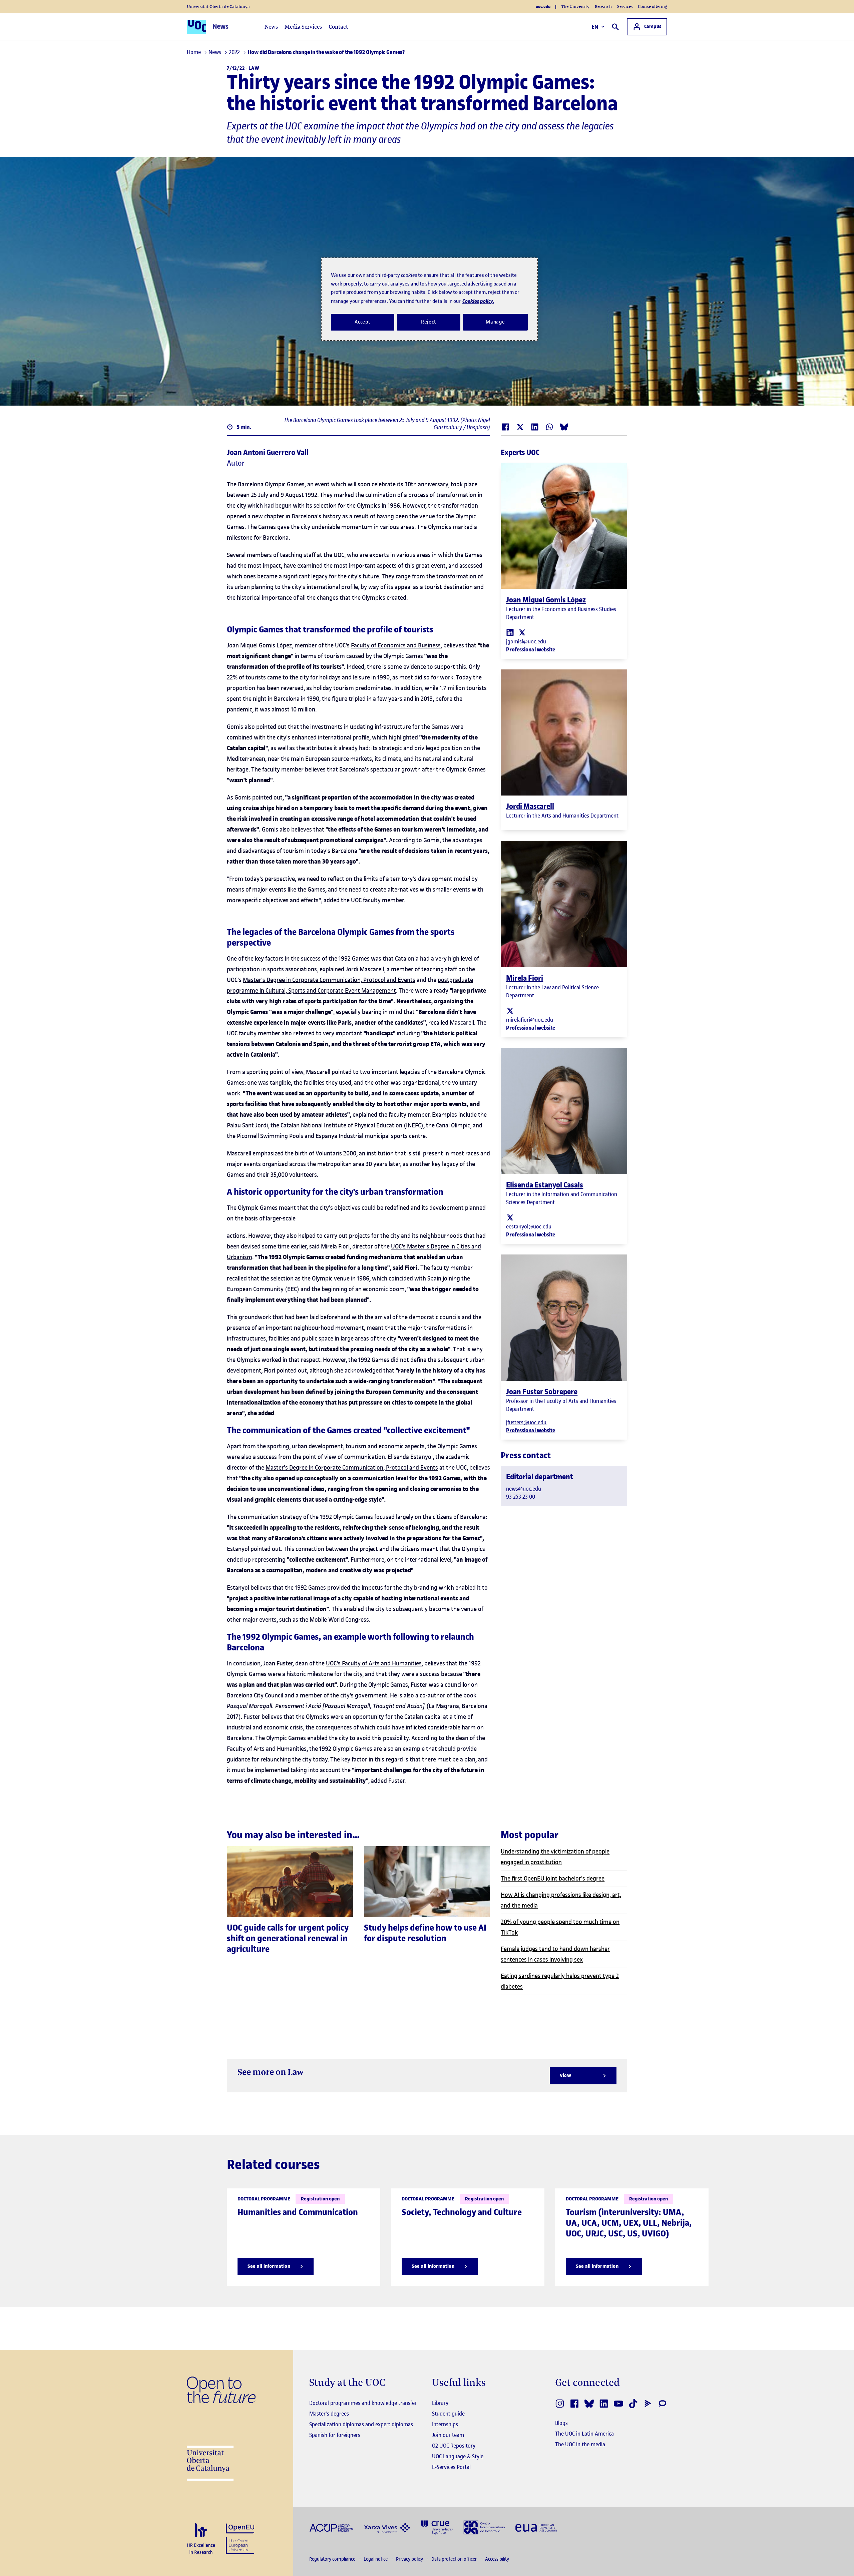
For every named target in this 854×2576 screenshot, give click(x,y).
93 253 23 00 (521, 1497)
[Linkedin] (510, 632)
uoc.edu (543, 7)
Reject (429, 322)
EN (595, 27)
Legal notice (376, 2559)
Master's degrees (329, 2414)
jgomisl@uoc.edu (526, 641)
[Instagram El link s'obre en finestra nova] (560, 2404)
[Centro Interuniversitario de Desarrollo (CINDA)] (484, 2527)
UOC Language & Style (458, 2456)
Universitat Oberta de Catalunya (218, 7)
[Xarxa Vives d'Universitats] (387, 2527)
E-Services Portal (451, 2467)
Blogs (561, 2423)
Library (440, 2403)
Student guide (448, 2414)
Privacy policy (410, 2559)
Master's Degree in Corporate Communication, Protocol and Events (329, 980)
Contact (338, 27)
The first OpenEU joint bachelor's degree (553, 1878)
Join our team (448, 2435)
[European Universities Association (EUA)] (536, 2527)
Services (625, 7)
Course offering (653, 7)
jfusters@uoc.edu (526, 1422)
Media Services (303, 27)
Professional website (531, 649)
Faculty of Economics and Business (396, 645)
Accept (363, 322)
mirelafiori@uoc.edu (530, 1020)
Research (603, 7)
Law (254, 68)
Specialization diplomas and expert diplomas (361, 2424)
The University (575, 7)
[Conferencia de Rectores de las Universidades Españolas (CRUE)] (437, 2527)
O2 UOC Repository (454, 2446)
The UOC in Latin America (584, 2434)
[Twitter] (522, 632)
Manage (495, 322)
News (271, 27)
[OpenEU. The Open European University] (240, 2538)
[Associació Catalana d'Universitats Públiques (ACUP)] (331, 2527)
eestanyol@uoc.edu (529, 1226)
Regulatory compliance (333, 2559)
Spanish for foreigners (335, 2435)
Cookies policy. (478, 301)
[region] (429, 299)
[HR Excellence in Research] (201, 2539)
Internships (445, 2424)
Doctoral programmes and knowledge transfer (363, 2403)
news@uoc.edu (524, 1489)
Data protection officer (455, 2559)
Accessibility (497, 2559)
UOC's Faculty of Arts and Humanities (374, 1663)
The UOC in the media (580, 2444)
